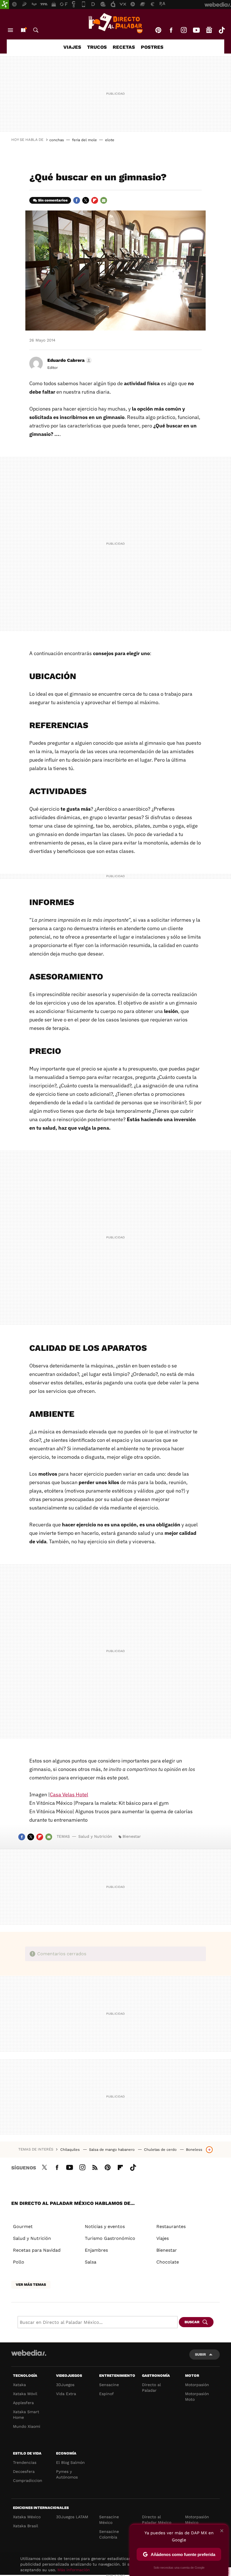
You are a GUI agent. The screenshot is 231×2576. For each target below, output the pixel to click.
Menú (10, 30)
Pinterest (158, 30)
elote (110, 140)
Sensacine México (109, 2520)
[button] (69, 360)
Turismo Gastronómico (110, 2238)
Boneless (194, 2150)
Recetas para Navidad (37, 2250)
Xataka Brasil (25, 2526)
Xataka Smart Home (26, 2415)
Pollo (19, 2262)
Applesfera (23, 2403)
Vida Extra (66, 2394)
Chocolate (168, 2262)
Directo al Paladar (151, 2387)
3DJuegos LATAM (72, 2517)
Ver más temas (31, 2285)
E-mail (104, 200)
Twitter (86, 200)
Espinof (106, 2394)
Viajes (72, 47)
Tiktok (222, 30)
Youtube (196, 30)
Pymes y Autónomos (67, 2474)
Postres (152, 47)
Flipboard (95, 200)
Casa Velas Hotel (69, 1794)
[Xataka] (5, 5)
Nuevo (23, 30)
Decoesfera (24, 2471)
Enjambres (96, 2250)
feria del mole (85, 140)
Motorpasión (197, 2385)
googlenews (209, 30)
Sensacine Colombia (109, 2534)
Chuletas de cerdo (161, 2150)
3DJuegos (65, 2385)
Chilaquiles (71, 2150)
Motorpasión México (197, 2520)
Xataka (19, 2385)
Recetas (124, 47)
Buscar (36, 30)
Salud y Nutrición (95, 1836)
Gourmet (23, 2226)
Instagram (184, 30)
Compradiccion (28, 2480)
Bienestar (132, 1836)
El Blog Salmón (70, 2462)
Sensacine (109, 2385)
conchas (57, 140)
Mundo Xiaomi (27, 2426)
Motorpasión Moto (197, 2397)
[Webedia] (29, 2353)
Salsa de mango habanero (112, 2150)
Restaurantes (171, 2226)
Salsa (91, 2262)
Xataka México (27, 2517)
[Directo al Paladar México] (115, 23)
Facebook (171, 30)
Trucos (97, 47)
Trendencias (25, 2462)
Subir (200, 2354)
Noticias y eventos (105, 2226)
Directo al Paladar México (157, 2520)
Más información (74, 2570)
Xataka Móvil (25, 2394)
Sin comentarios (53, 200)
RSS (95, 2167)
